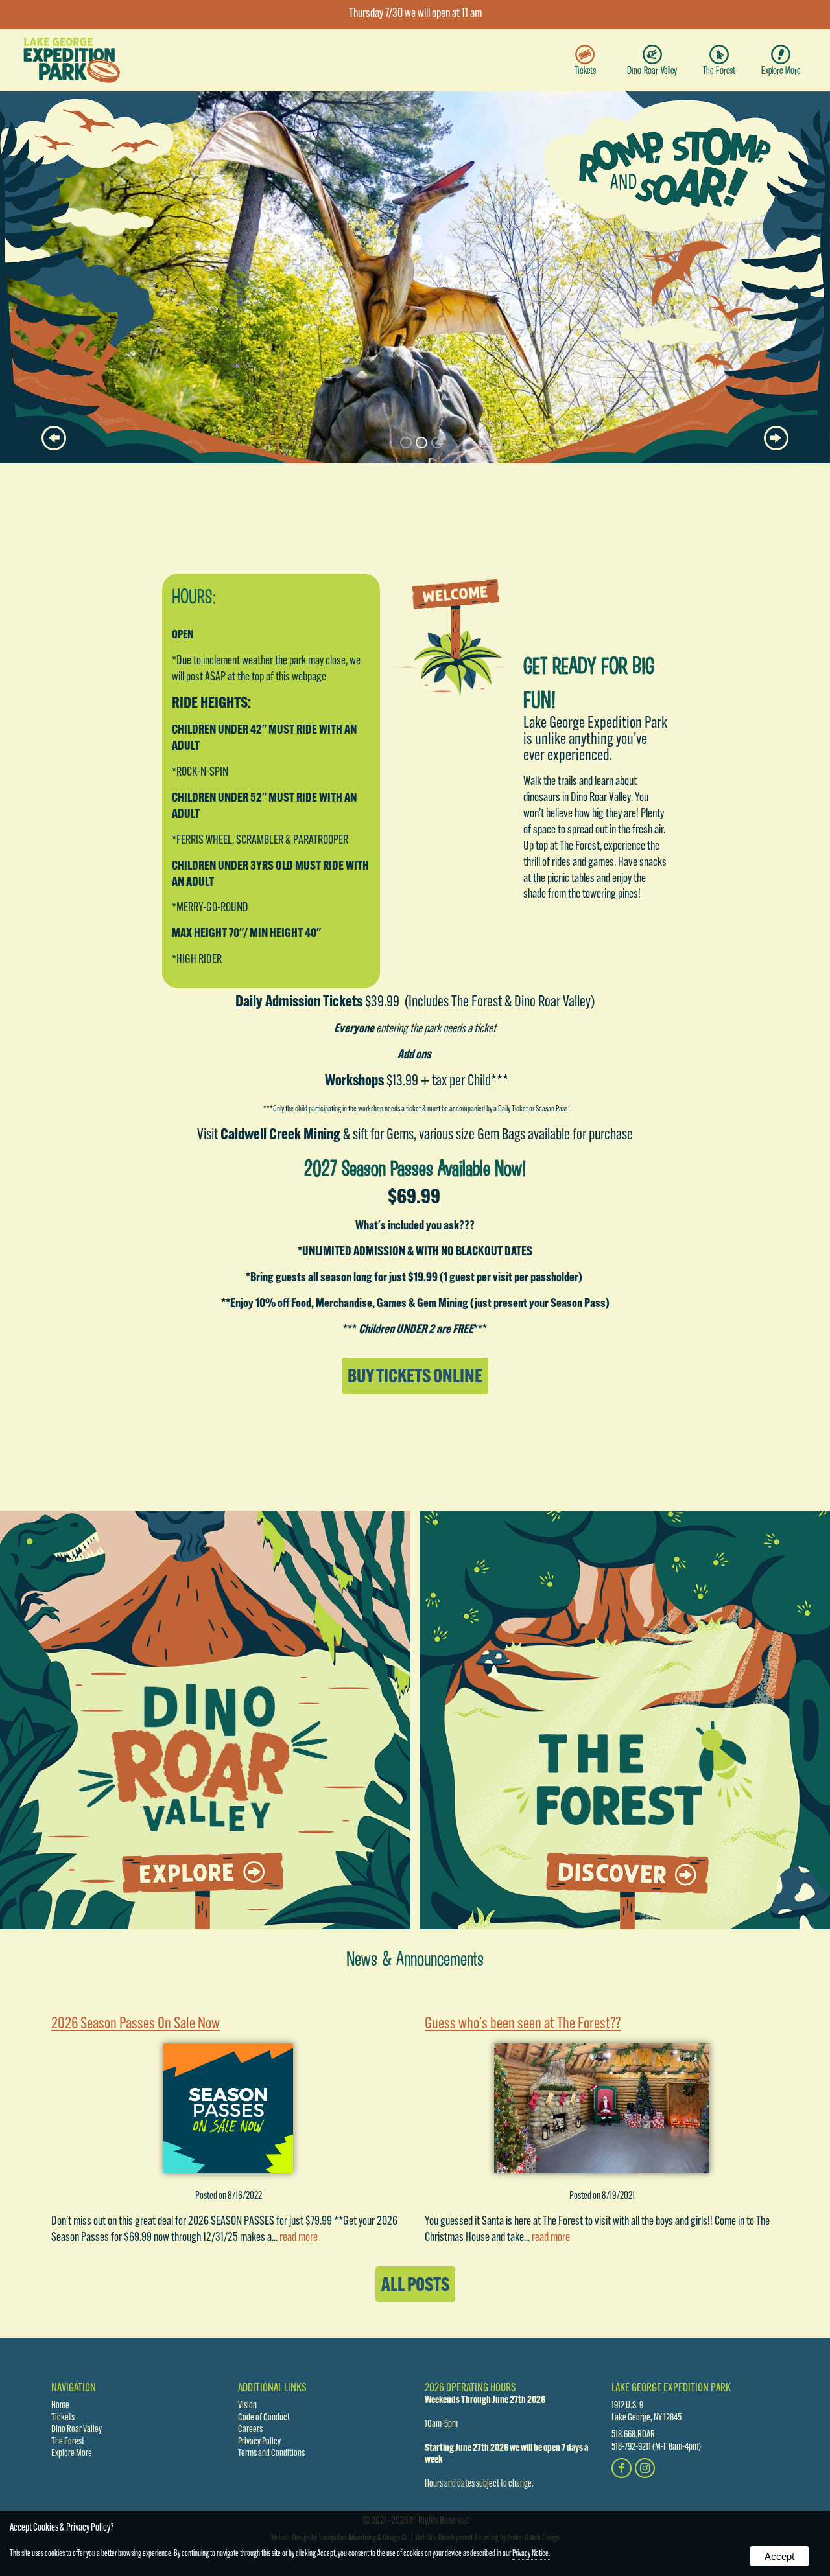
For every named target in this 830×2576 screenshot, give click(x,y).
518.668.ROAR (633, 2435)
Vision (247, 2406)
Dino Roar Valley (652, 70)
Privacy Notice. (531, 2554)
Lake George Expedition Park (671, 2388)
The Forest (719, 70)
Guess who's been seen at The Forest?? (523, 2024)
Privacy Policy (259, 2442)
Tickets (585, 70)
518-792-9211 (631, 2447)
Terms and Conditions (271, 2454)
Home (60, 2406)
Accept (779, 2556)
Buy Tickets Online (415, 1377)
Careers (250, 2430)
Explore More (781, 70)
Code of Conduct (264, 2418)
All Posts (415, 2286)
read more (299, 2238)
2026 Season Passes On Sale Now (136, 2024)
